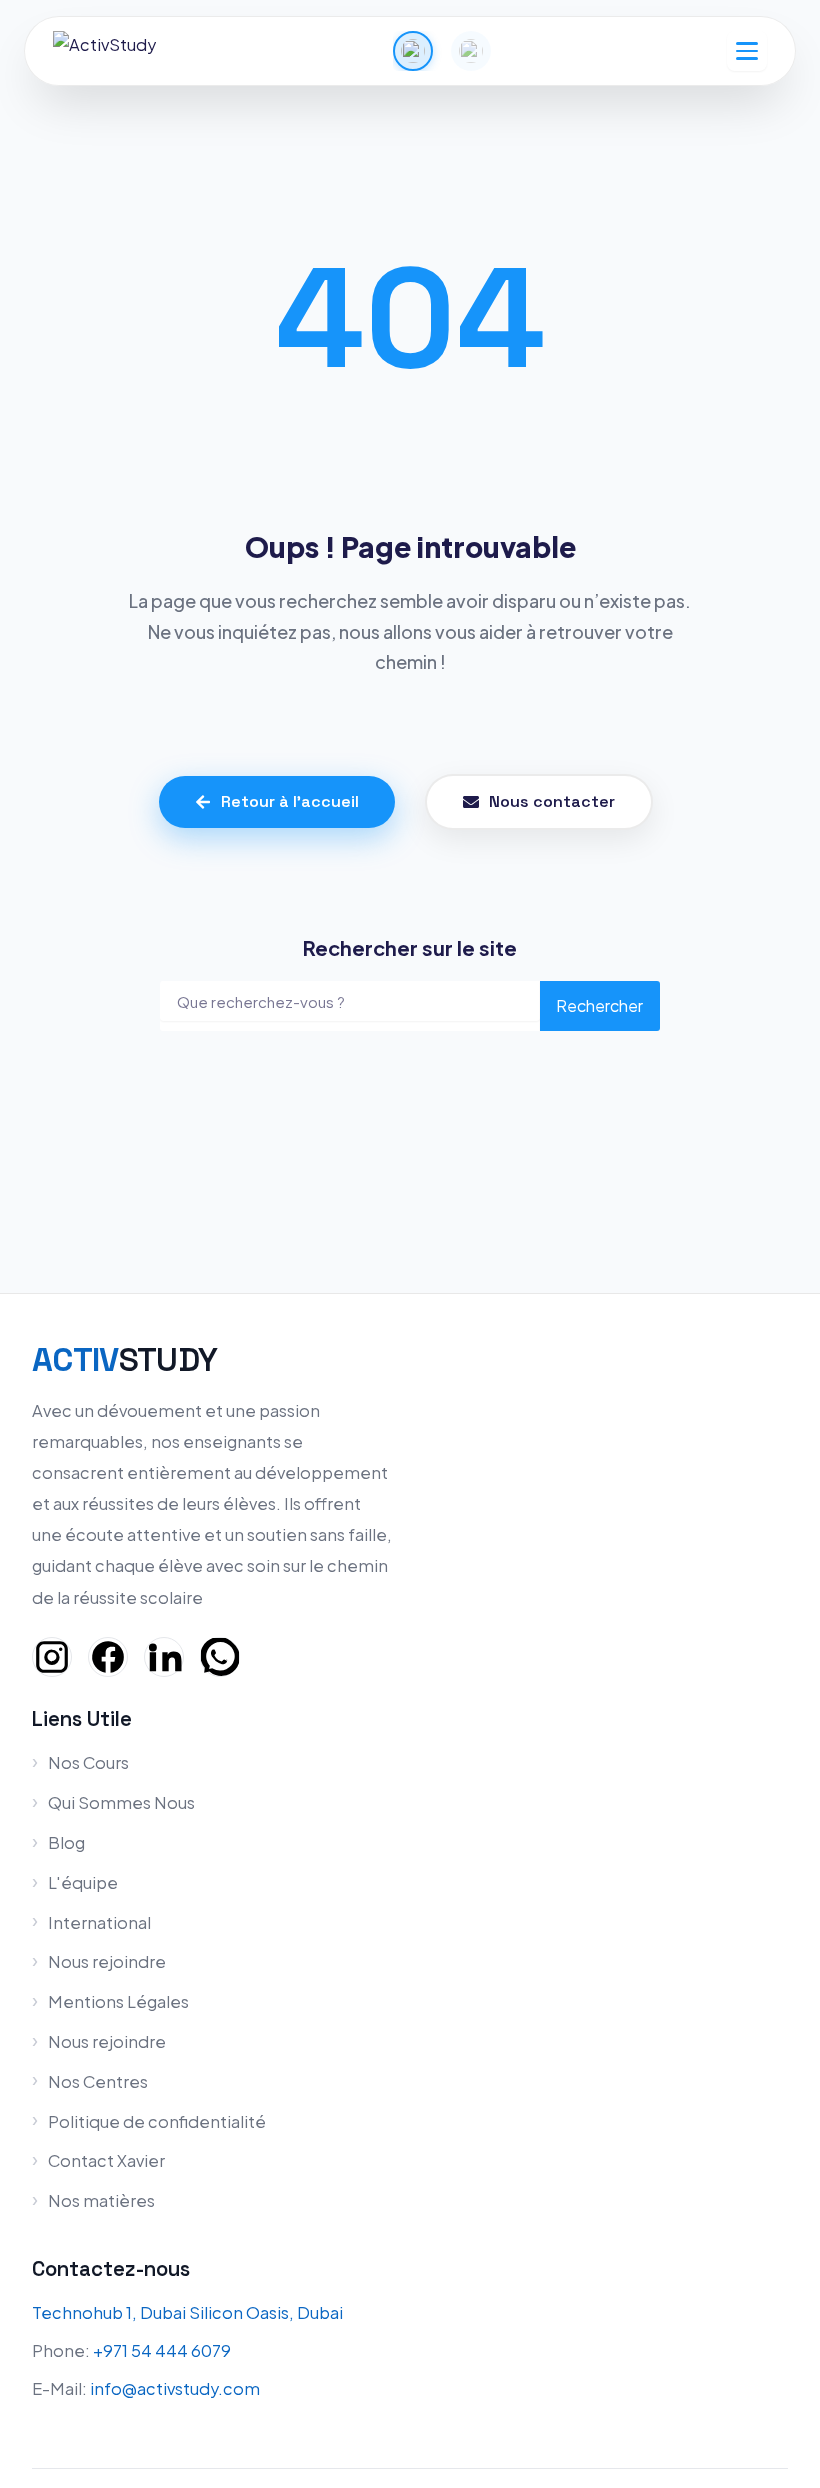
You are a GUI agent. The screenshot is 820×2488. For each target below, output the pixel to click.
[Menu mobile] (747, 51)
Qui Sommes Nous (121, 1802)
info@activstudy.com (175, 2388)
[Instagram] (52, 1657)
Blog (66, 1842)
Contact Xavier (106, 2160)
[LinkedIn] (164, 1657)
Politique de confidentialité (157, 2121)
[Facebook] (108, 1657)
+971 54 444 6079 (162, 2350)
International (99, 1922)
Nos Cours (88, 1762)
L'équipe (83, 1882)
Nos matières (101, 2200)
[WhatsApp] (220, 1657)
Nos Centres (98, 2081)
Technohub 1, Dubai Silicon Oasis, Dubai (187, 2312)
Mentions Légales (118, 2001)
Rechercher (599, 1005)
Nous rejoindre (107, 1961)
